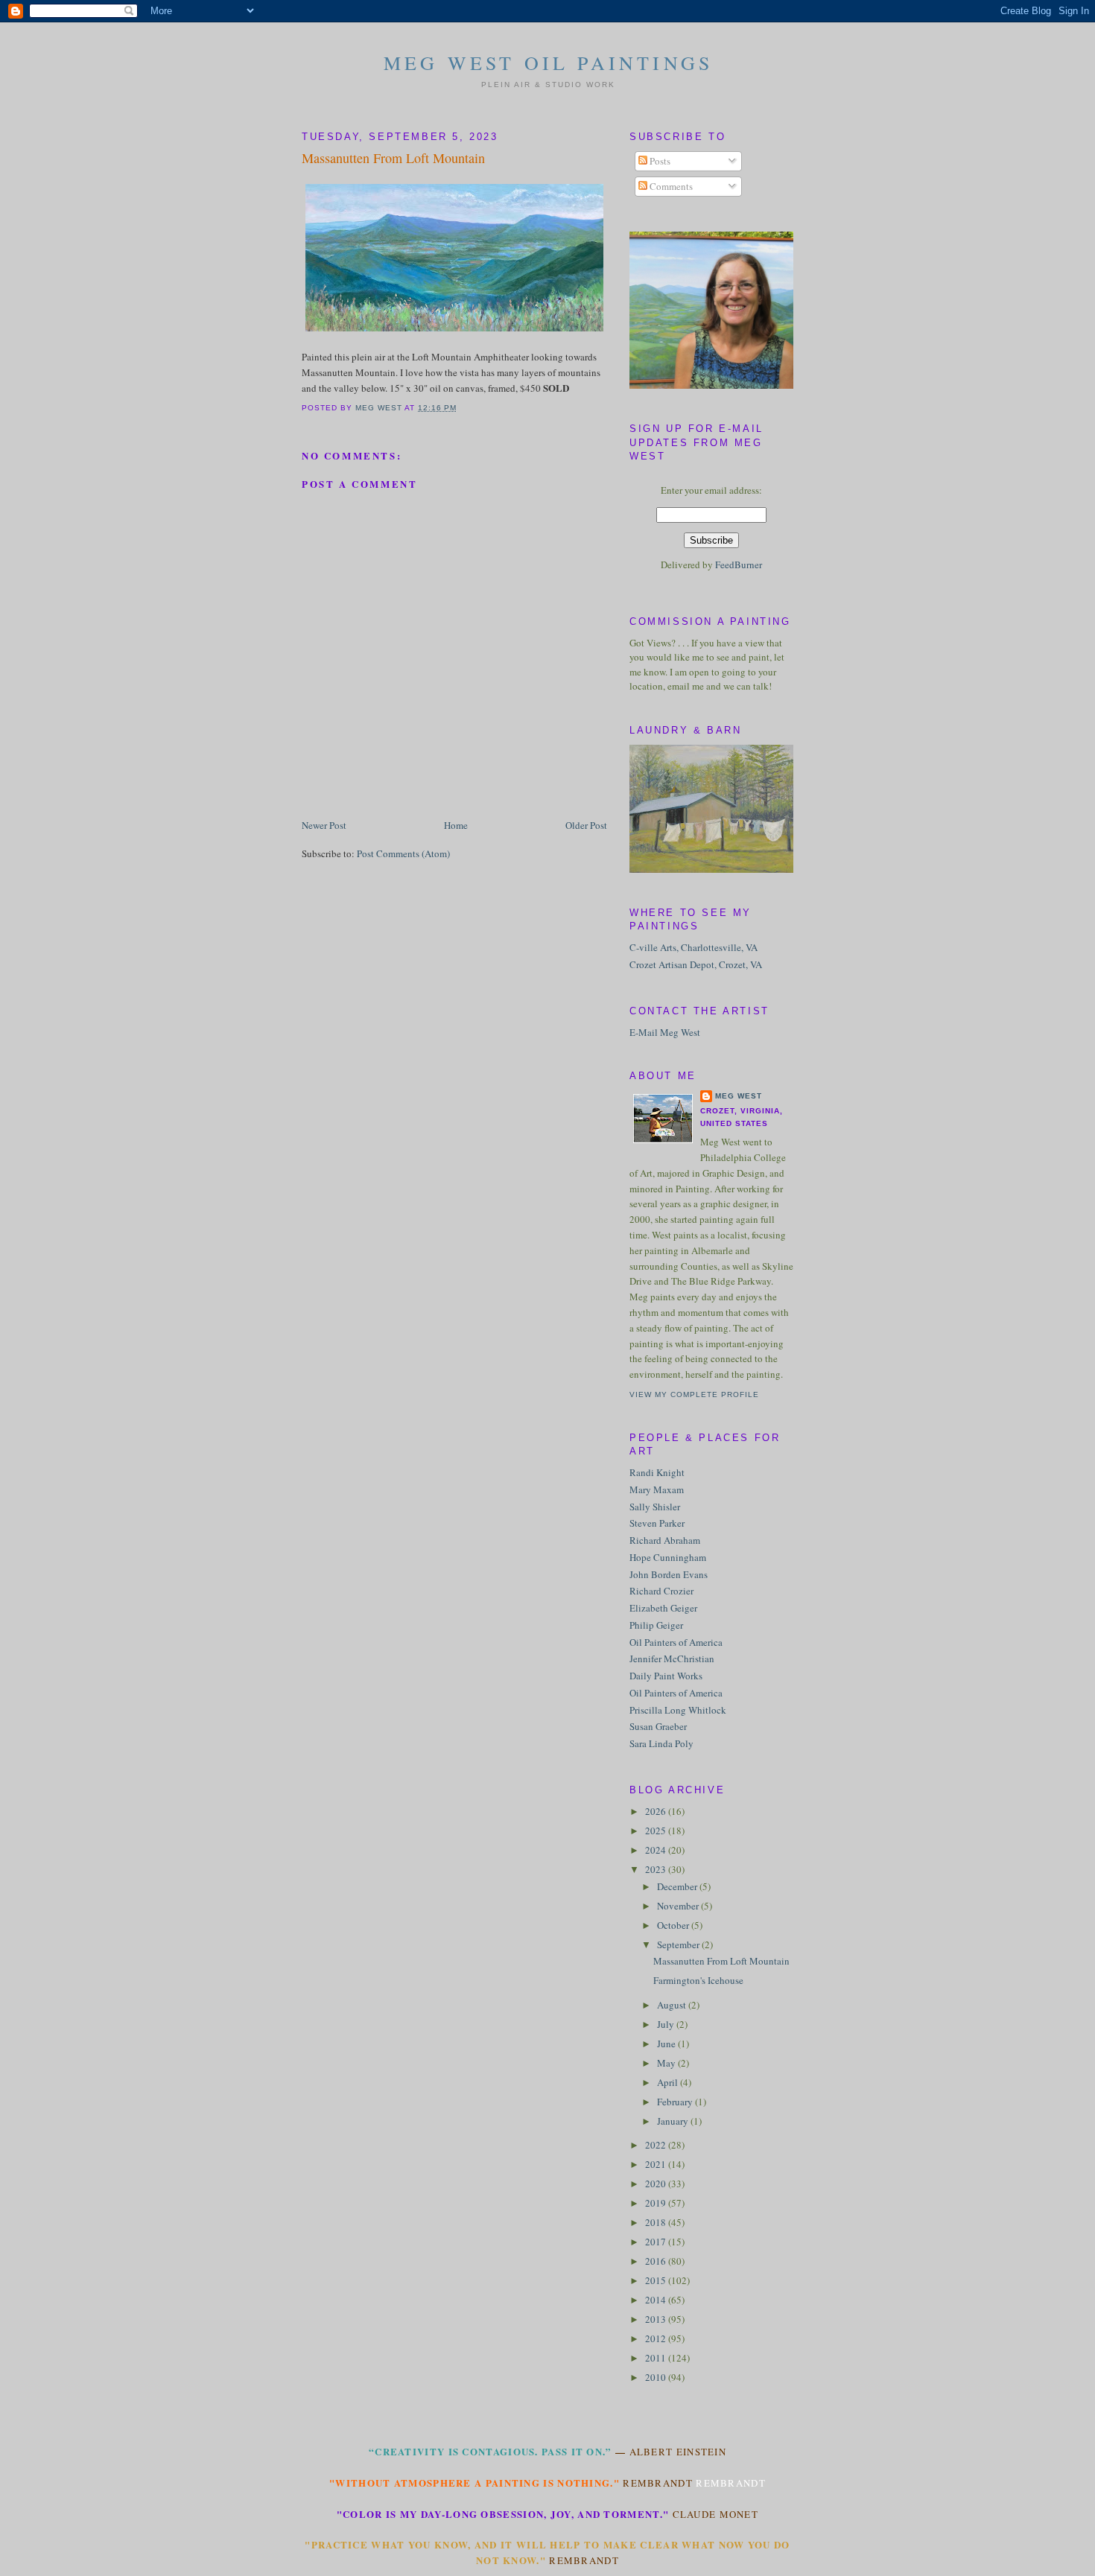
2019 (657, 2203)
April (669, 2082)
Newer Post (324, 825)
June (667, 2044)
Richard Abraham (665, 1540)
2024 (657, 1850)
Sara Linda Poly (661, 1743)
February (676, 2102)
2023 (657, 1869)
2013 (657, 2319)
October (674, 1925)
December (678, 1886)
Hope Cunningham (668, 1557)
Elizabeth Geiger (663, 1608)
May (667, 2063)
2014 (657, 2300)
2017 (657, 2242)
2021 (657, 2164)
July (667, 2024)
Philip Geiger (656, 1625)
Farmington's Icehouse (698, 1980)
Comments (670, 186)
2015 (657, 2280)
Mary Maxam (657, 1489)
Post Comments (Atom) (403, 853)
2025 (657, 1831)
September (679, 1944)
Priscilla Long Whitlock (678, 1710)
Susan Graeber (658, 1726)
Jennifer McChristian (672, 1659)
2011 (657, 2358)
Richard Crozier (661, 1591)
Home (456, 825)
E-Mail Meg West (665, 1032)
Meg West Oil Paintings (548, 63)
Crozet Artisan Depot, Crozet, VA (696, 964)
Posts (659, 161)
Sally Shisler (655, 1507)
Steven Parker (657, 1523)
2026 (657, 1811)
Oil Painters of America (676, 1642)
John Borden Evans (669, 1574)
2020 (657, 2184)
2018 (657, 2222)
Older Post (586, 825)
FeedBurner (739, 565)
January (674, 2121)
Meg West (739, 1096)
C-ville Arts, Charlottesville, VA (693, 947)
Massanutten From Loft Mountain (721, 1961)
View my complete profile (694, 1394)
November (679, 1906)
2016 (657, 2261)
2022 (657, 2145)
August (673, 2005)
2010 (657, 2377)
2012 (657, 2338)
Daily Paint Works (666, 1676)
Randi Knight (657, 1472)
